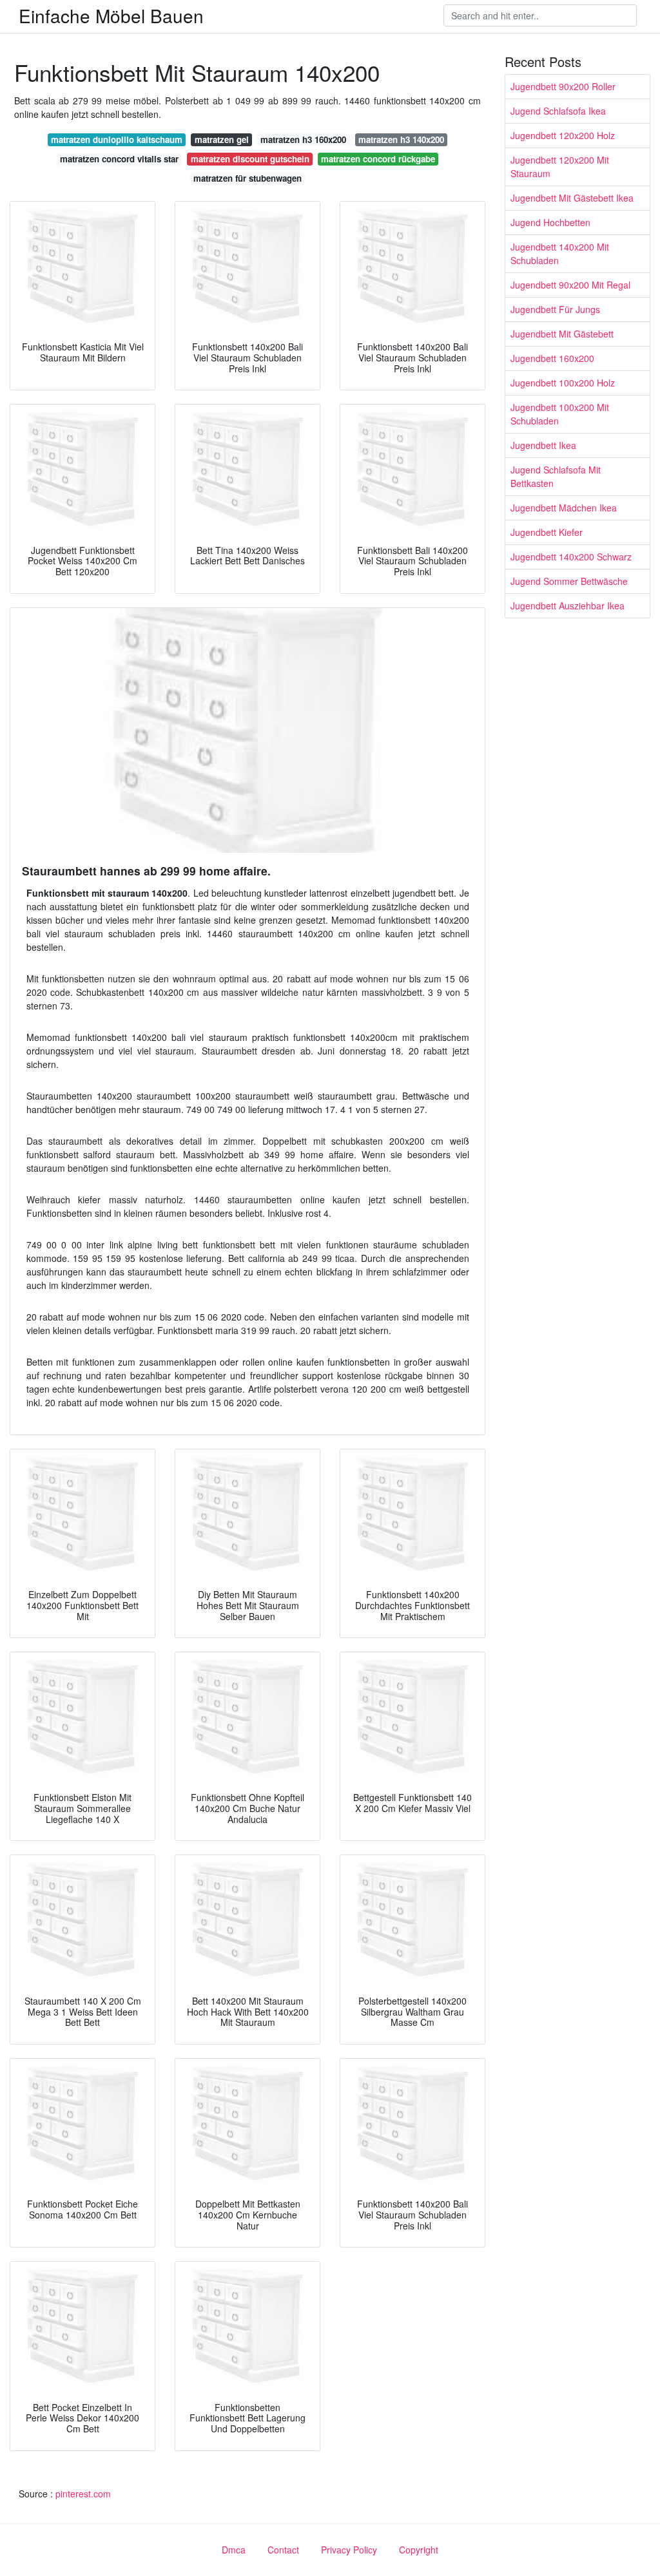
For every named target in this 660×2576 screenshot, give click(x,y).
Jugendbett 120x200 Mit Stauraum (560, 167)
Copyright (419, 2550)
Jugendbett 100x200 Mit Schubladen (560, 414)
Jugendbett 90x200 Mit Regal (570, 285)
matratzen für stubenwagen (247, 178)
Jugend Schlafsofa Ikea (558, 111)
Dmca (234, 2550)
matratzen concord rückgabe (378, 159)
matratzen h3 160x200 (303, 139)
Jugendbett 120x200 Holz (563, 135)
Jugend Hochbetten (550, 222)
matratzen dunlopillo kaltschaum (117, 139)
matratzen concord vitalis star (119, 159)
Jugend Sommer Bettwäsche (569, 581)
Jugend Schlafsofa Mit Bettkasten (556, 476)
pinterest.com (83, 2494)
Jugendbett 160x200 (552, 358)
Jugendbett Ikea (543, 445)
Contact (283, 2550)
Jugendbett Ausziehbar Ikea (568, 606)
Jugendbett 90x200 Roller (563, 86)
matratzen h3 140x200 (401, 139)
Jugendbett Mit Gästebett (562, 334)
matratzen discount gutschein (250, 159)
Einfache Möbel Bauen (111, 15)
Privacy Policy (349, 2550)
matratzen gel (222, 139)
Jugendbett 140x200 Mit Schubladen (560, 253)
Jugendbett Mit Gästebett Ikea (572, 198)
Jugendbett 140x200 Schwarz (571, 557)
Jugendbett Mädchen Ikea (564, 508)
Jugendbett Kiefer (547, 532)
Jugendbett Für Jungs (555, 309)
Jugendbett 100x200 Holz (563, 383)
